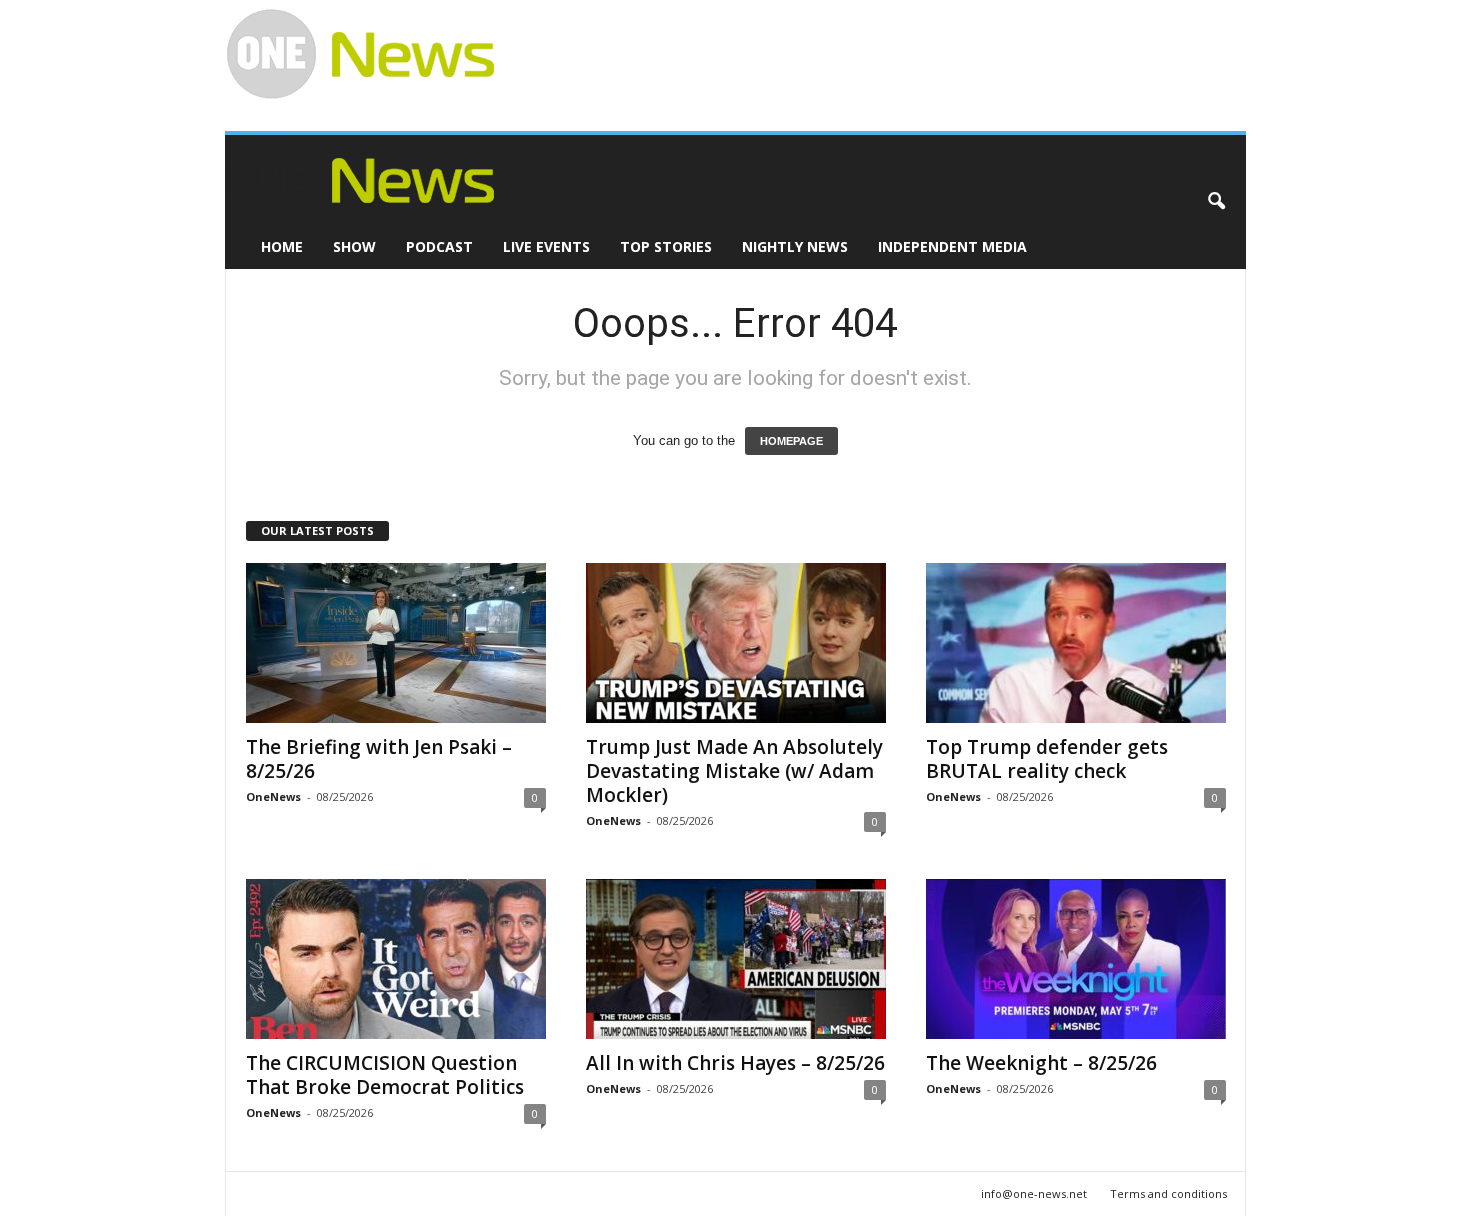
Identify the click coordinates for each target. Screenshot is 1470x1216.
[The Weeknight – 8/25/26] (1076, 959)
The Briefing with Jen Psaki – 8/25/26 (379, 759)
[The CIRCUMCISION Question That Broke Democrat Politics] (396, 959)
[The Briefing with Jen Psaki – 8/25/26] (396, 643)
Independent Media (952, 246)
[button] (1216, 202)
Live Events (546, 246)
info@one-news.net (1034, 1193)
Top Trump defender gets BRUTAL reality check (1047, 759)
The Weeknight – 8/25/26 (1041, 1063)
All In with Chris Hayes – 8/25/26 (735, 1063)
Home (282, 246)
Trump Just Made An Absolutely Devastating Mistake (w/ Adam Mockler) (734, 771)
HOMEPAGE (791, 441)
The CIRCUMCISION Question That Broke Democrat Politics (385, 1075)
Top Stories (666, 246)
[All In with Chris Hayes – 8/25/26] (736, 959)
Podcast (439, 246)
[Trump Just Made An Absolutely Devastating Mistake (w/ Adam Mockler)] (736, 643)
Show (354, 246)
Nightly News (795, 246)
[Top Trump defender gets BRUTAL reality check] (1076, 643)
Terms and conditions (1168, 1193)
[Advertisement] (861, 46)
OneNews (273, 796)
